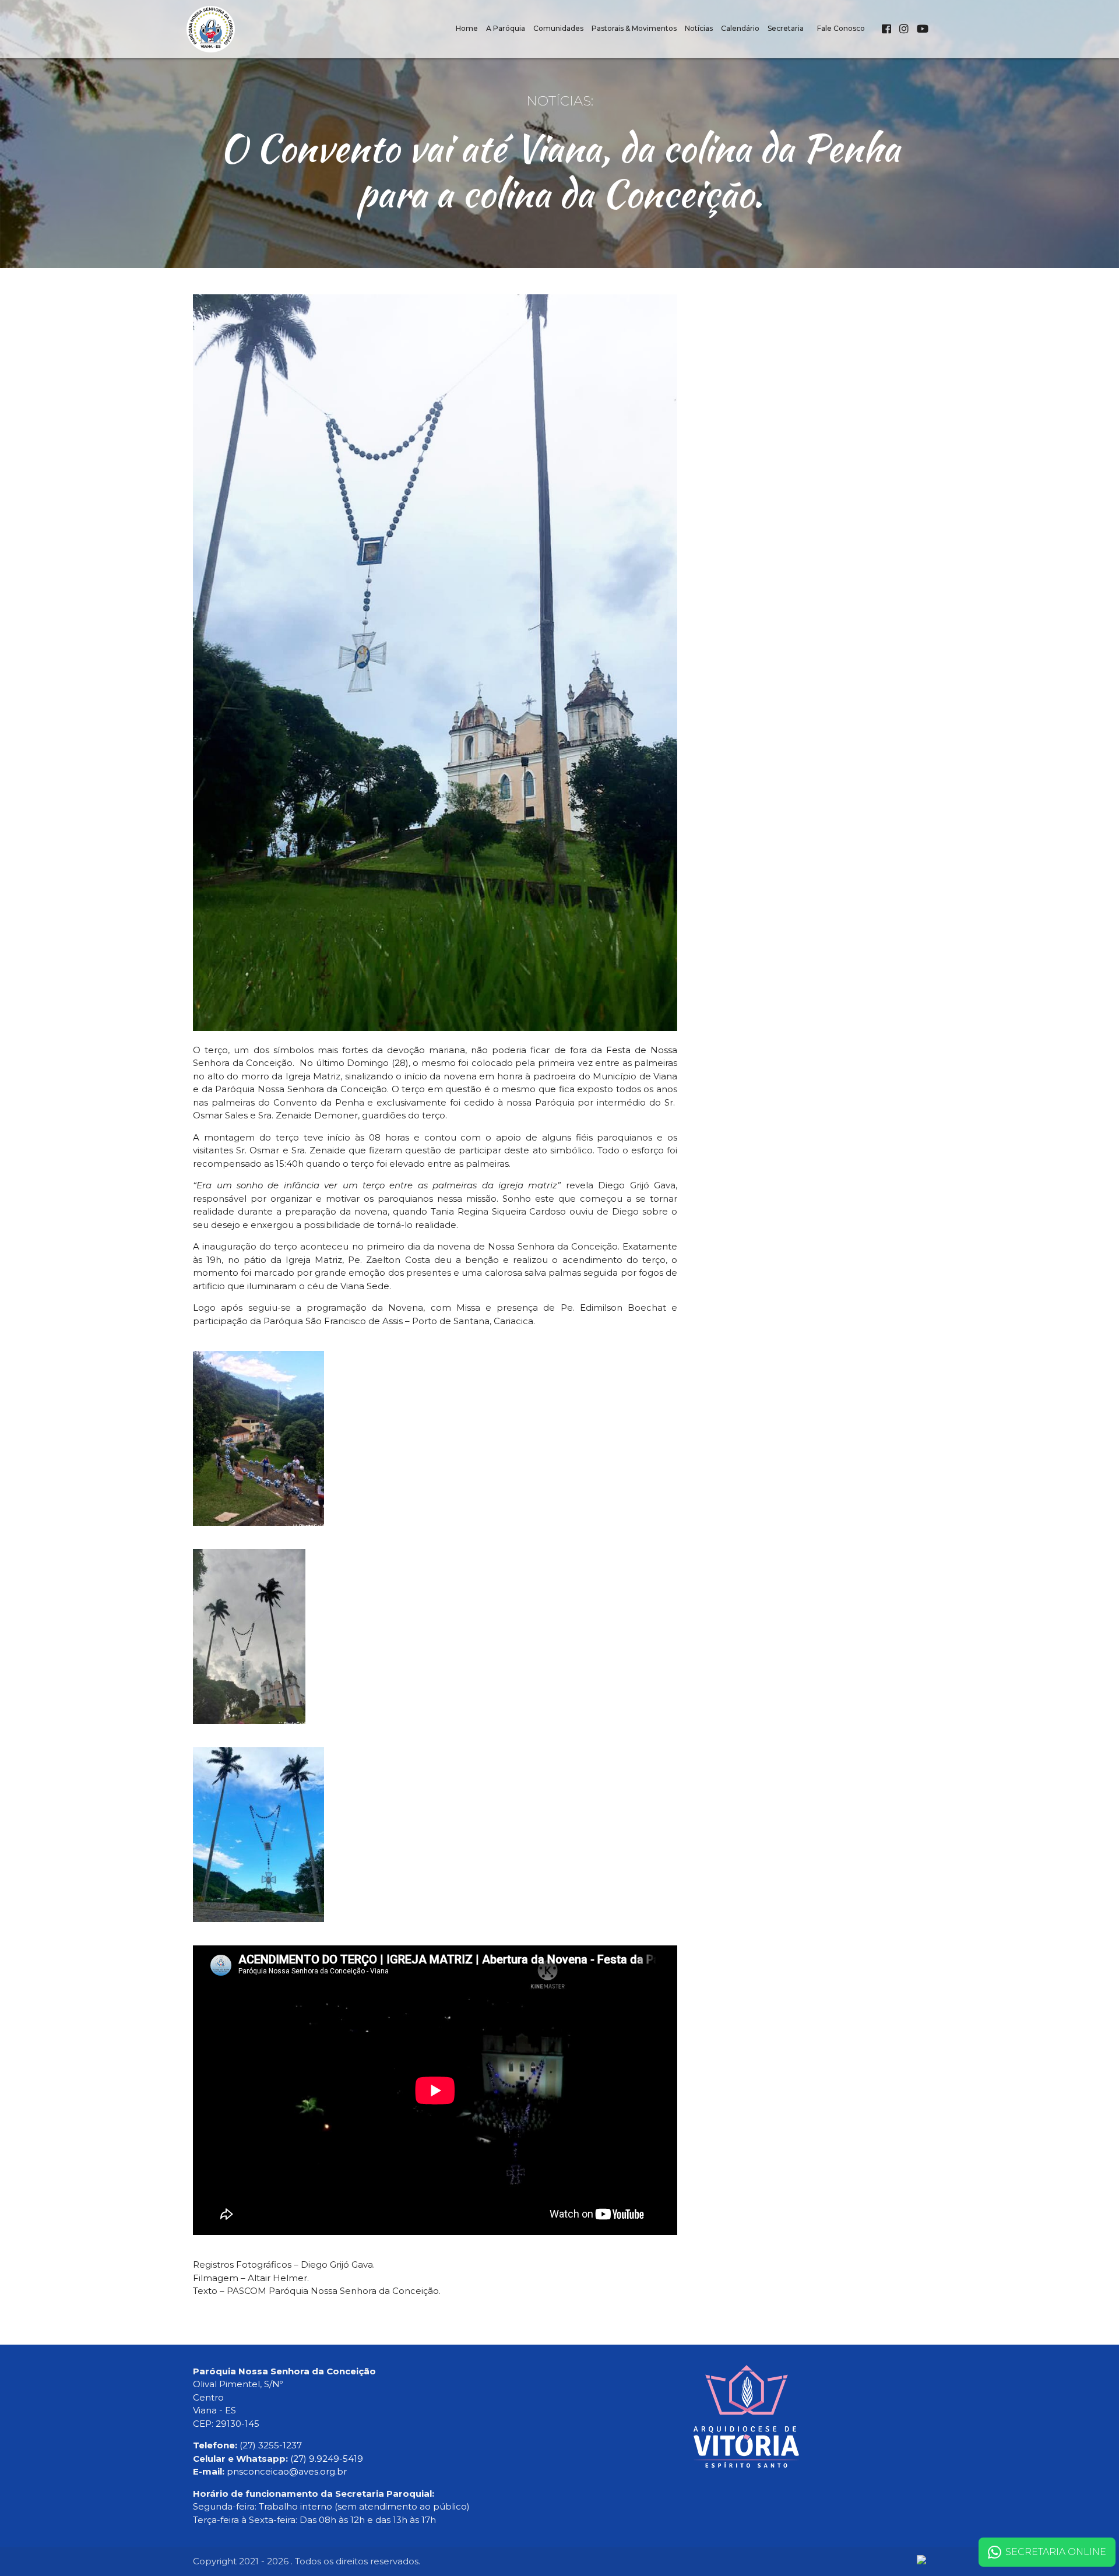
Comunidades (558, 28)
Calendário (740, 28)
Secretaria (786, 28)
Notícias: (560, 101)
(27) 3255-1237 (271, 2445)
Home (467, 28)
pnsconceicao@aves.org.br (287, 2471)
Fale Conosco (841, 28)
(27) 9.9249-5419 (327, 2459)
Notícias (699, 28)
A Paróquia (506, 28)
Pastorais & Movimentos (634, 28)
